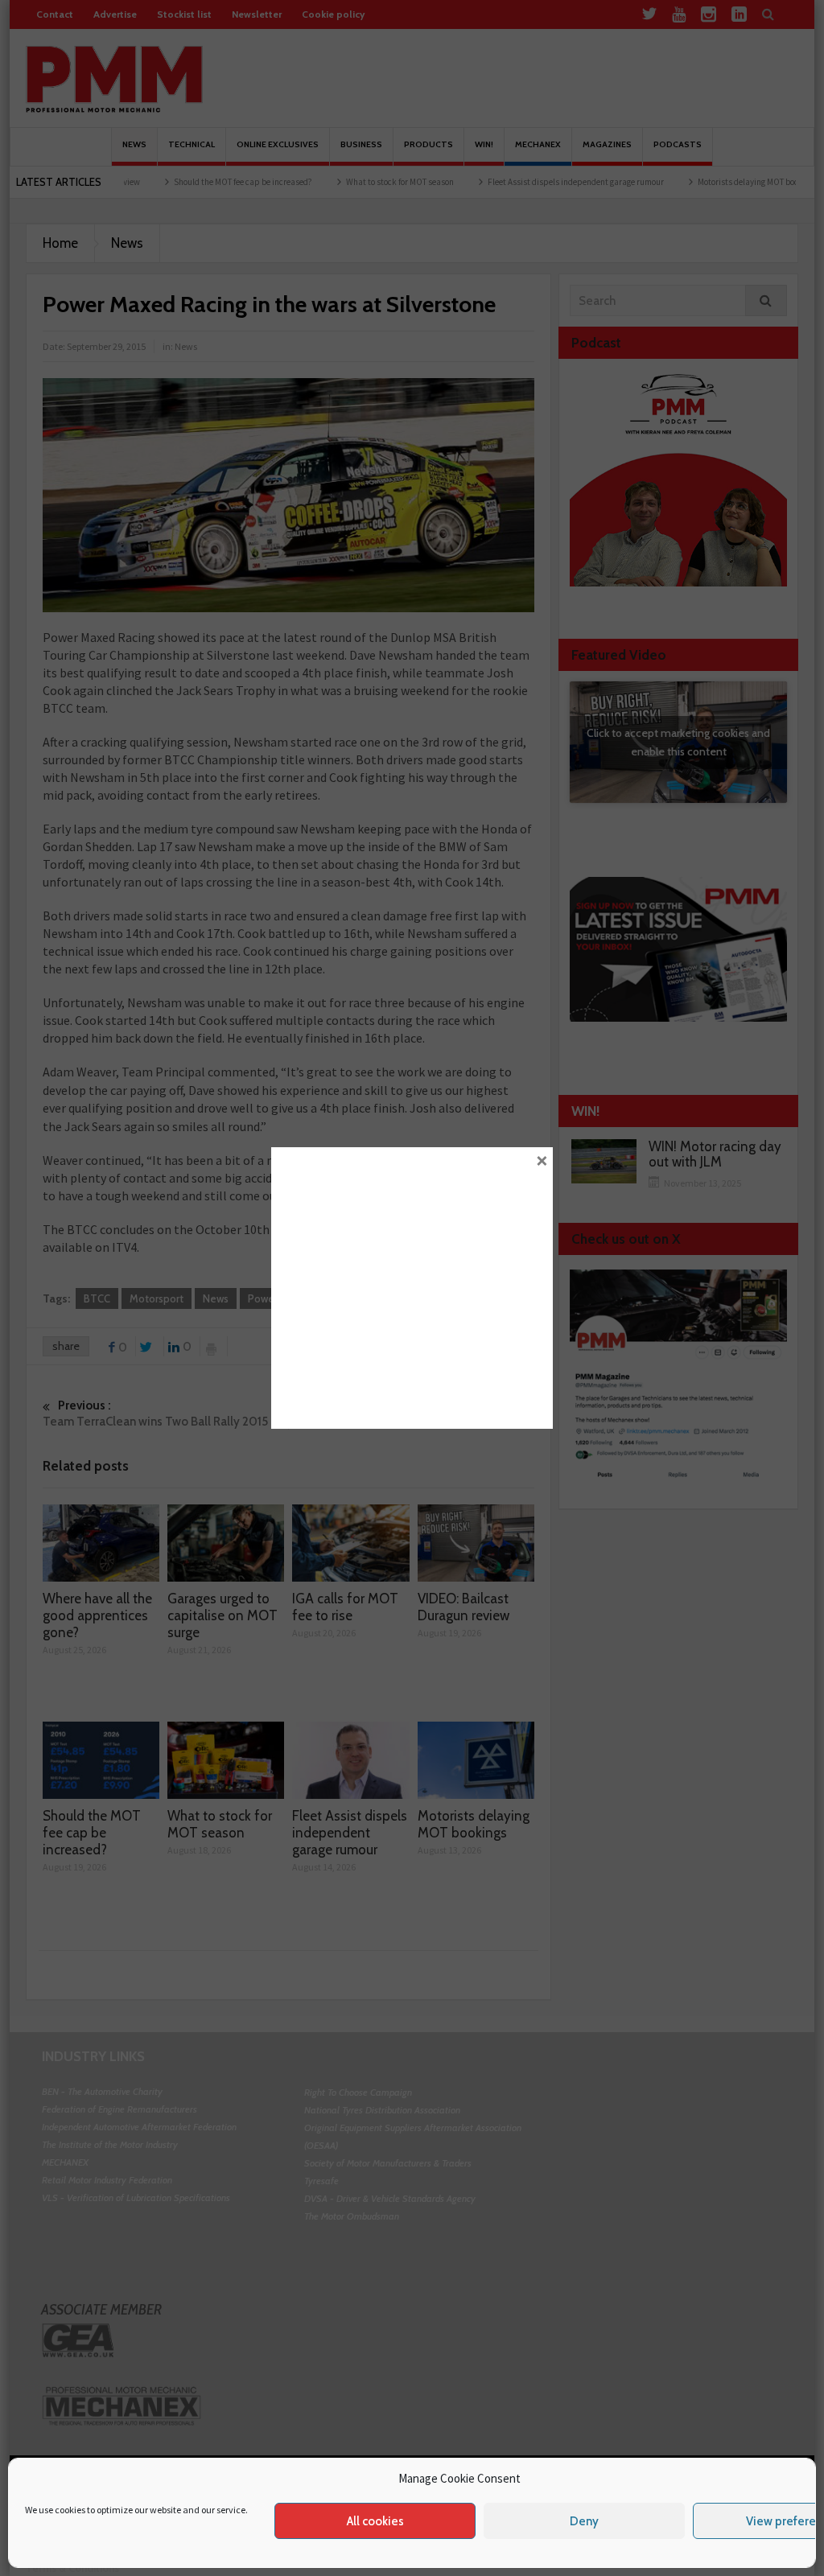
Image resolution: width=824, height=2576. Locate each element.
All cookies (375, 2521)
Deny (584, 2521)
